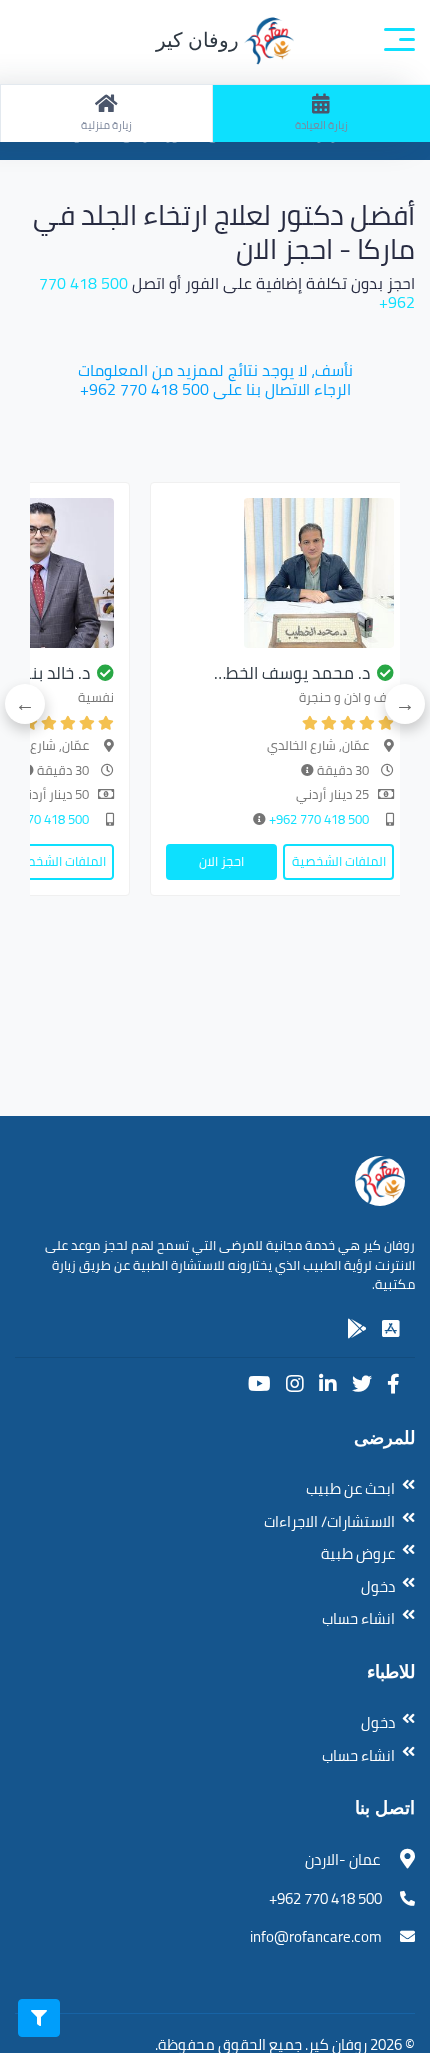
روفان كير (200, 40)
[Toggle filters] (39, 2018)
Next (25, 704)
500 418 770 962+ (317, 819)
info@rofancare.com (316, 1936)
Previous (405, 704)
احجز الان (221, 861)
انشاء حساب (358, 1618)
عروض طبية (358, 1553)
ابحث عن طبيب (350, 1488)
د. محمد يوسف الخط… (292, 673)
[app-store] (391, 1329)
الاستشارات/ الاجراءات (329, 1521)
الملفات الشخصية (339, 861)
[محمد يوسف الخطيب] (280, 573)
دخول (378, 1586)
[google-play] (357, 1329)
